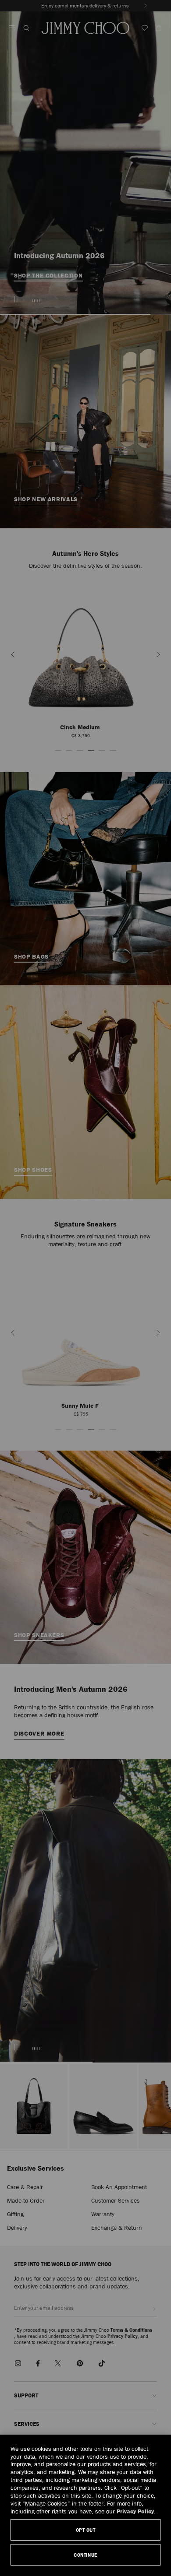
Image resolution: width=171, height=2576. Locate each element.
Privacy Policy (135, 2511)
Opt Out (86, 2530)
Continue (85, 2555)
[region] (85, 2505)
